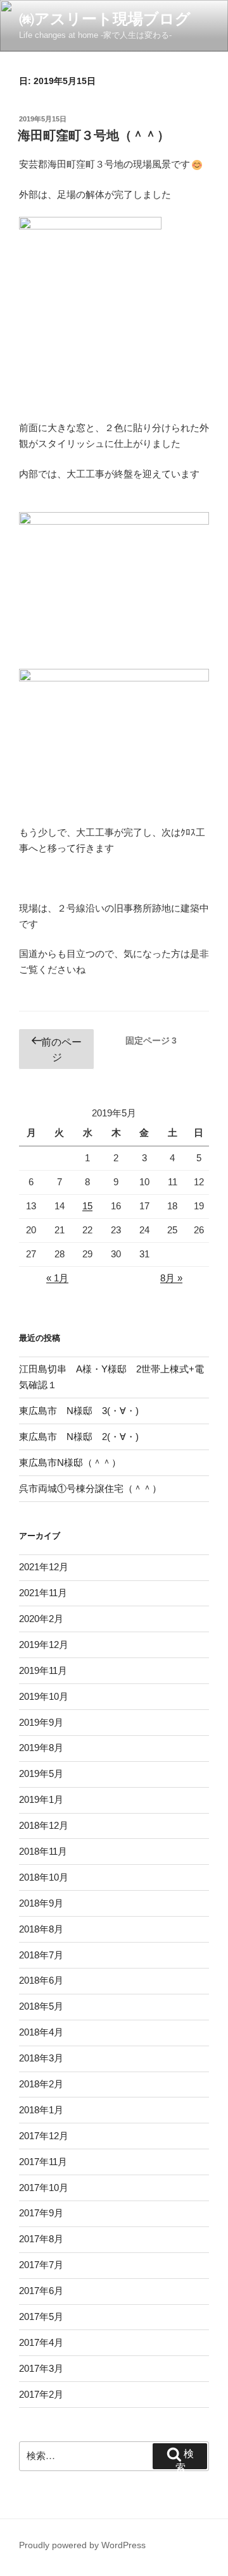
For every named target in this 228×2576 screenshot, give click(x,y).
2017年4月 (41, 2342)
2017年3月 (41, 2368)
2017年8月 (41, 2239)
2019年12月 (44, 1645)
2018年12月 (44, 1825)
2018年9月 (41, 1903)
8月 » (171, 1278)
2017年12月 (44, 2136)
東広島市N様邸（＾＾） (70, 1462)
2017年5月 (41, 2317)
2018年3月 (41, 2058)
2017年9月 (41, 2213)
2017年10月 (44, 2188)
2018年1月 (41, 2110)
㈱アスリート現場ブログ (105, 19)
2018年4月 (41, 2032)
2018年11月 (43, 1851)
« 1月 (57, 1278)
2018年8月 (41, 1929)
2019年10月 (44, 1696)
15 (87, 1206)
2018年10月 (44, 1877)
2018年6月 (41, 1980)
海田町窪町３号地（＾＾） (94, 135)
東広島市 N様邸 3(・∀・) (79, 1411)
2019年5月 (41, 1773)
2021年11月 (43, 1593)
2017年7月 (41, 2265)
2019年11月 (43, 1670)
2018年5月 (41, 2006)
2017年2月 (41, 2394)
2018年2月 (41, 2084)
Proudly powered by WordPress (82, 2545)
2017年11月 (43, 2162)
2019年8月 (41, 1748)
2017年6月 (41, 2291)
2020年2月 (41, 1619)
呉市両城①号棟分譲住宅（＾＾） (90, 1488)
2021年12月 (44, 1567)
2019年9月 (41, 1722)
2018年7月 (41, 1955)
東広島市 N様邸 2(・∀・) (79, 1437)
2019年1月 (41, 1799)
